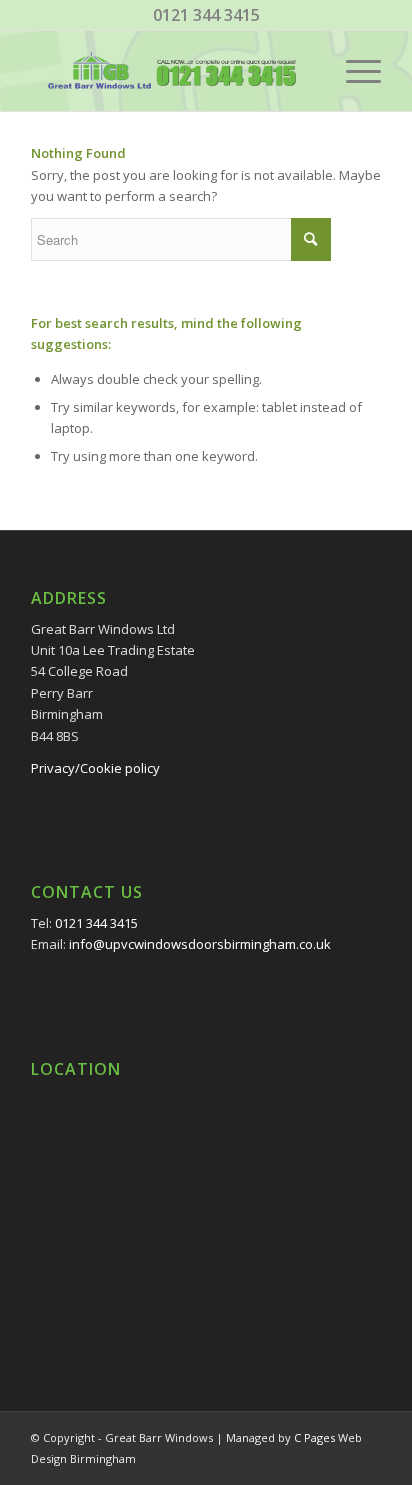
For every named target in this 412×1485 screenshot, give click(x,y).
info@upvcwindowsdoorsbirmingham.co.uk (200, 944)
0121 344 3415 (206, 15)
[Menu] (353, 71)
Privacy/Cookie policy (95, 768)
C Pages (314, 1437)
